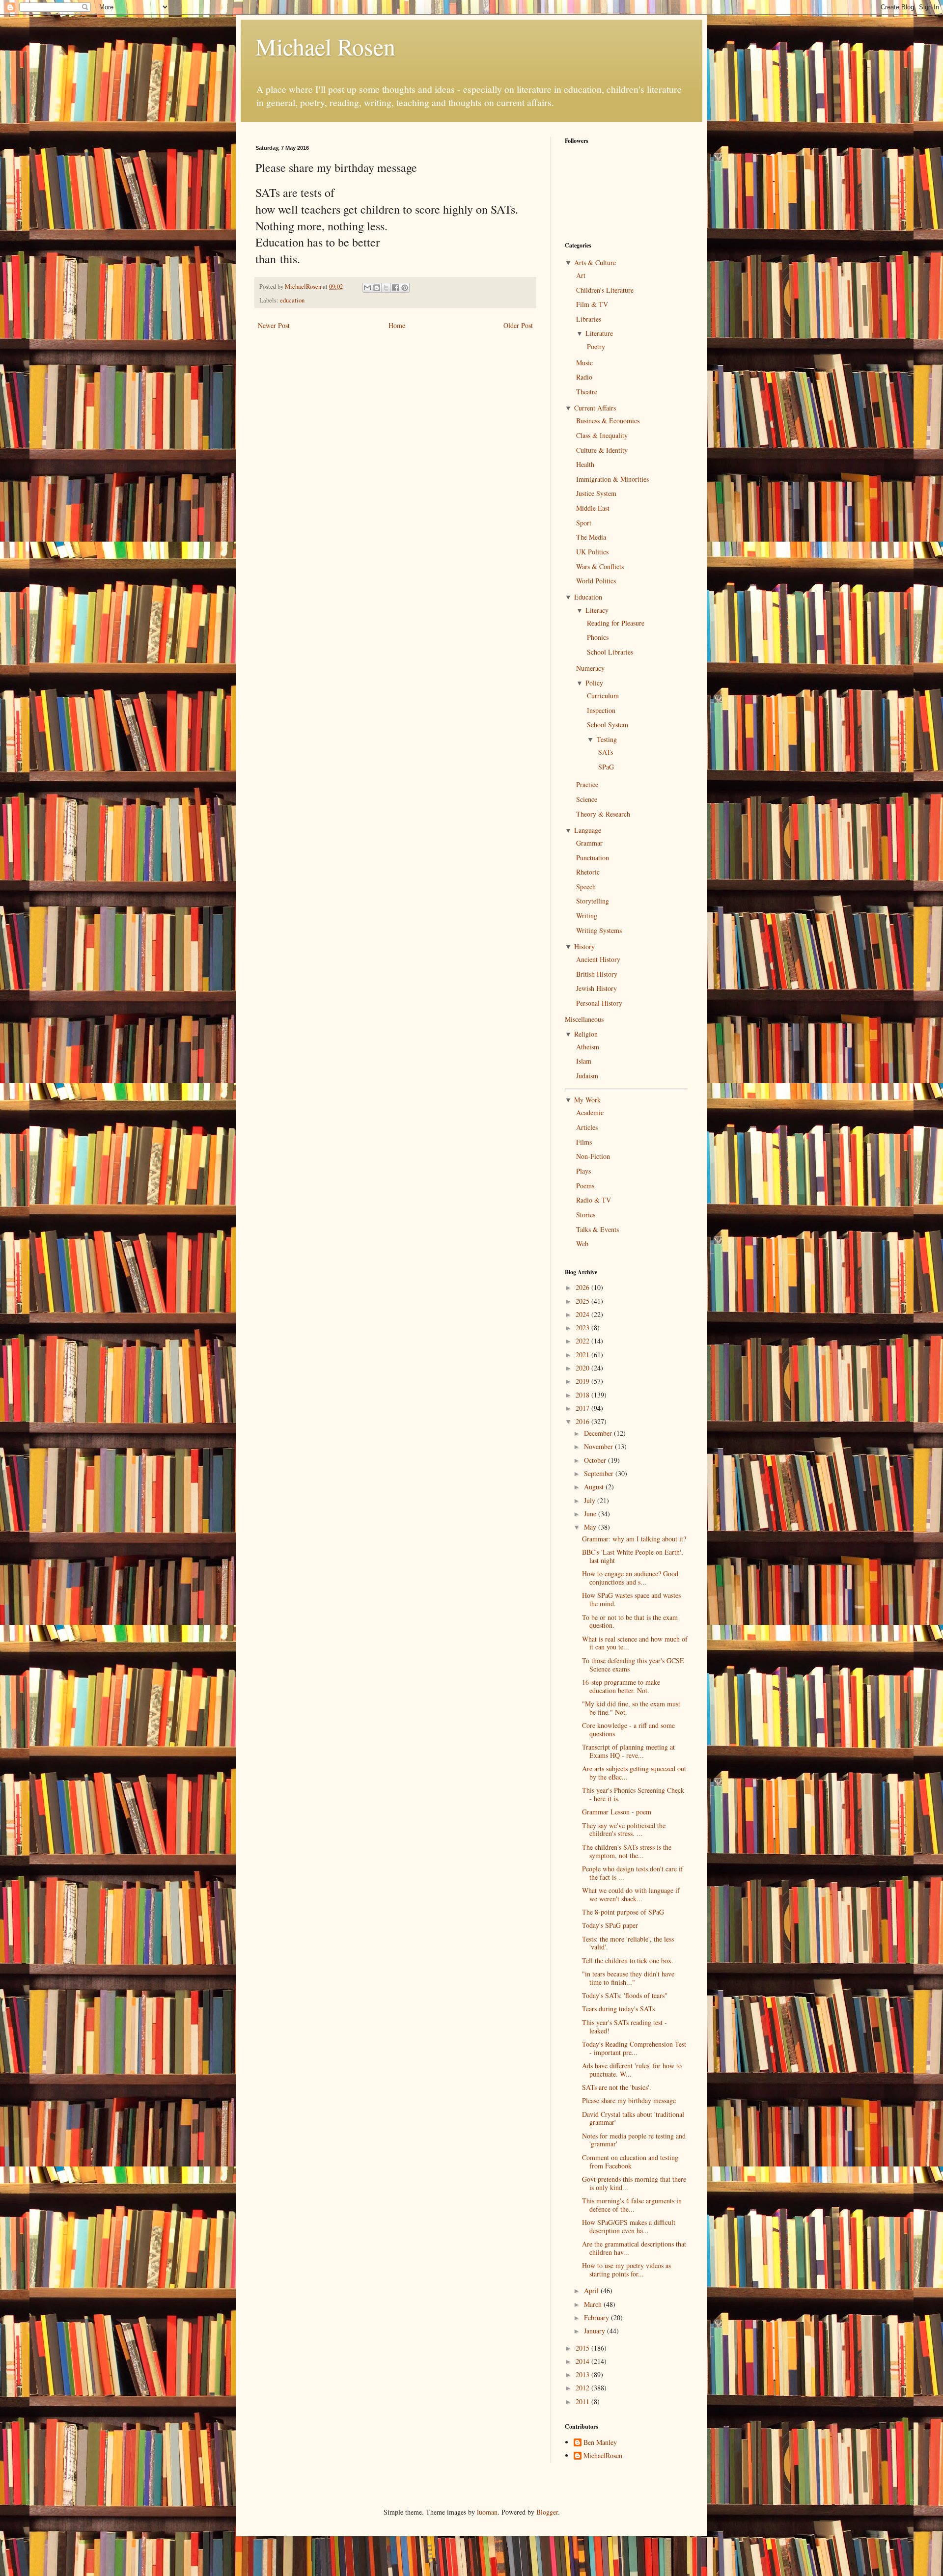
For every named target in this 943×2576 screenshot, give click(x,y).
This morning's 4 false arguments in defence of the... (632, 2205)
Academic (590, 1112)
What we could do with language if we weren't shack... (631, 1894)
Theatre (587, 392)
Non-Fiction (593, 1156)
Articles (587, 1127)
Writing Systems (599, 930)
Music (584, 363)
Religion (586, 1034)
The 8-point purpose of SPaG (623, 1912)
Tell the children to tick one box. (628, 1960)
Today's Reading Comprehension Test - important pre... (634, 2048)
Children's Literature (605, 290)
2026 (583, 1287)
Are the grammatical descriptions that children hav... (634, 2248)
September (600, 1473)
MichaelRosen (603, 2456)
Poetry (596, 346)
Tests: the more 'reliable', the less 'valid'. (628, 1943)
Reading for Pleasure (616, 623)
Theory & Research (603, 814)
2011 (583, 2401)
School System (608, 725)
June (591, 1514)
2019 (583, 1381)
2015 (583, 2348)
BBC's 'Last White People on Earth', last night (633, 1556)
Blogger (547, 2512)
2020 (583, 1368)
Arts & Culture (595, 262)
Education (588, 597)
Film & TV (592, 304)
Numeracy (590, 668)
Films (584, 1142)
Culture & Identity (602, 450)
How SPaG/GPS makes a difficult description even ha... (629, 2226)
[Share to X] (386, 288)
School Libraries (610, 652)
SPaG (606, 767)
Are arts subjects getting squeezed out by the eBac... (634, 1773)
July (591, 1500)
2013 (583, 2374)
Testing (607, 739)
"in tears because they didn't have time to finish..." (628, 1978)
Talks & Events (597, 1229)
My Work (587, 1100)
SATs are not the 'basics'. (617, 2087)
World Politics (596, 581)
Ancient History (598, 959)
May (591, 1527)
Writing (587, 916)
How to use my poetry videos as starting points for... (626, 2270)
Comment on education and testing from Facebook (630, 2162)
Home (397, 325)
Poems (585, 1186)
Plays (583, 1171)
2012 (583, 2388)
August (595, 1487)
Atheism (588, 1047)
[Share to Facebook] (395, 288)
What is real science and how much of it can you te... (635, 1643)
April (592, 2290)
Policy (594, 683)
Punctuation (593, 858)
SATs (606, 752)
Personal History (599, 1003)
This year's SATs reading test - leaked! (624, 2027)
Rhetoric (588, 872)
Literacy (597, 610)
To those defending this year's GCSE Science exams (633, 1665)
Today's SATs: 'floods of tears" (625, 1995)
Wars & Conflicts (600, 566)
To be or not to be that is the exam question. (630, 1621)
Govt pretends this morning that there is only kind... (634, 2183)
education (292, 300)
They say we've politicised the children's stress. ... (624, 1830)
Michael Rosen (325, 46)
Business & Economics (608, 421)
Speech (586, 887)
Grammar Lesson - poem (617, 1812)
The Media (591, 537)
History (584, 946)
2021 (583, 1355)
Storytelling (593, 901)
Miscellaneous (584, 1019)
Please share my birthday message (629, 2100)
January (596, 2331)
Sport (584, 523)
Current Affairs (595, 408)
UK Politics (592, 552)
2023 (583, 1328)
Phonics (598, 637)
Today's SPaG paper (610, 1925)
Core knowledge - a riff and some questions (628, 1729)
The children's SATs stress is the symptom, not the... (627, 1851)
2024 (583, 1314)
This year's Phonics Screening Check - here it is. (633, 1794)
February (597, 2317)
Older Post (518, 325)
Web (582, 1244)
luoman (487, 2512)
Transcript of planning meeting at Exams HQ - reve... (628, 1751)
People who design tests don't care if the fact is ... (633, 1873)
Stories (586, 1215)
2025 (583, 1301)
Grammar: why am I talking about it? (634, 1539)
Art (581, 275)
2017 (583, 1408)
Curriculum (603, 696)
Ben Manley (600, 2443)
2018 (583, 1395)
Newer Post (274, 325)
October (596, 1460)
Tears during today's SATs (618, 2009)
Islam (584, 1061)
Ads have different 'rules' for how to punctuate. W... (632, 2070)
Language (588, 830)
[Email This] (367, 288)
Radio (584, 377)
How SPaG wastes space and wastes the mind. (631, 1599)
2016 (583, 1421)
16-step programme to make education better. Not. (621, 1686)
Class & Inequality (602, 435)
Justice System (596, 493)
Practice (587, 784)
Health (585, 464)
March (594, 2304)
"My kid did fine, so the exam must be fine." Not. (631, 1708)
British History (597, 974)
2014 (583, 2361)
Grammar (589, 843)
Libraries (589, 319)
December (599, 1433)
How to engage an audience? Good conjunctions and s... (630, 1578)
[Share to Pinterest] (405, 288)
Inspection (601, 710)
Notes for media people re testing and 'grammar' (634, 2140)
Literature (599, 333)
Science (587, 799)
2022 (583, 1341)
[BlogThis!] (377, 288)
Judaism (587, 1076)
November (599, 1446)
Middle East (593, 508)
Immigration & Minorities (612, 479)
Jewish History (596, 988)
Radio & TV (594, 1200)
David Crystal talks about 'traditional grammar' (633, 2118)
